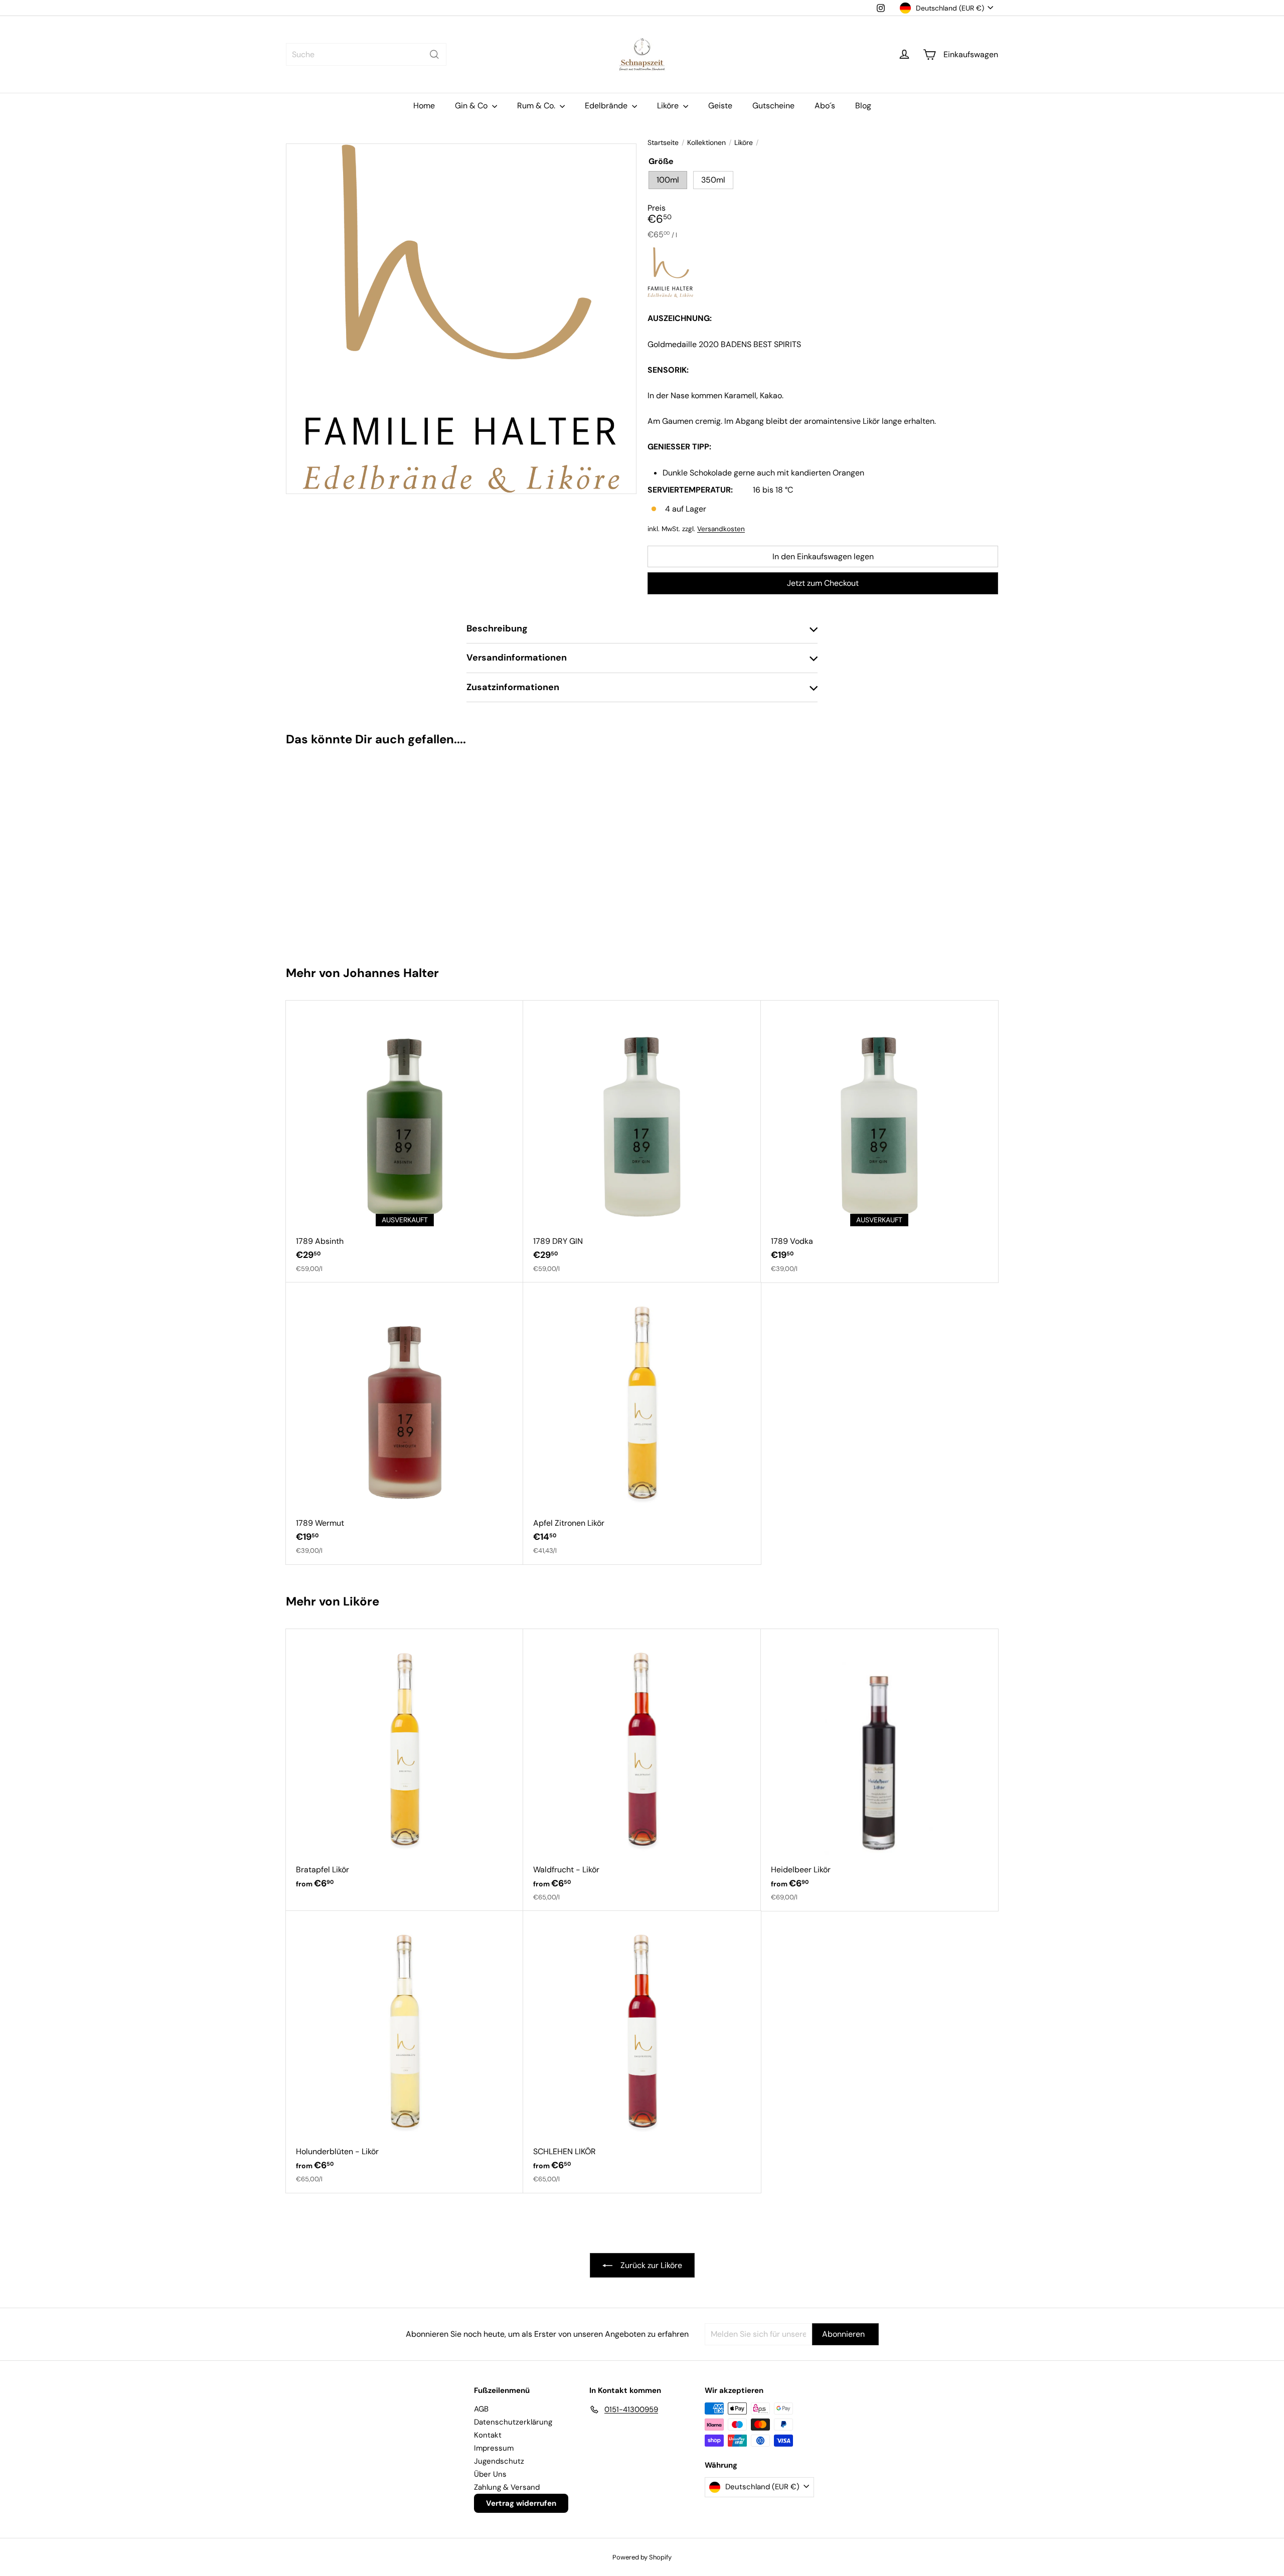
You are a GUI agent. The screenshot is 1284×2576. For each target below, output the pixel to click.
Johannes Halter (391, 973)
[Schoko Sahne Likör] (345, 851)
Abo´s (825, 106)
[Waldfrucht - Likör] (642, 1770)
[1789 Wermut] (405, 1423)
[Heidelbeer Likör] (879, 1770)
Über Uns (490, 2474)
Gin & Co (472, 106)
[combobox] (366, 54)
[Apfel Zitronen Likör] (642, 1423)
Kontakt (488, 2435)
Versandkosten (721, 529)
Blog (863, 106)
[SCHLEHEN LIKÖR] (642, 2052)
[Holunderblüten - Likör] (405, 2052)
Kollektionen (706, 143)
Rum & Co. (537, 106)
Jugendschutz (499, 2461)
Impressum (494, 2448)
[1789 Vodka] (879, 1142)
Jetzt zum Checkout (823, 583)
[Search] (434, 54)
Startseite (663, 143)
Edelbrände (607, 106)
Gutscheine (773, 106)
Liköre (669, 106)
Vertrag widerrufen (521, 2503)
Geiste (720, 106)
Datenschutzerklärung (513, 2422)
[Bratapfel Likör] (405, 1764)
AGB (481, 2409)
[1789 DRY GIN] (642, 1142)
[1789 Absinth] (405, 1142)
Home (424, 106)
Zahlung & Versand (507, 2487)
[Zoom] (461, 319)
